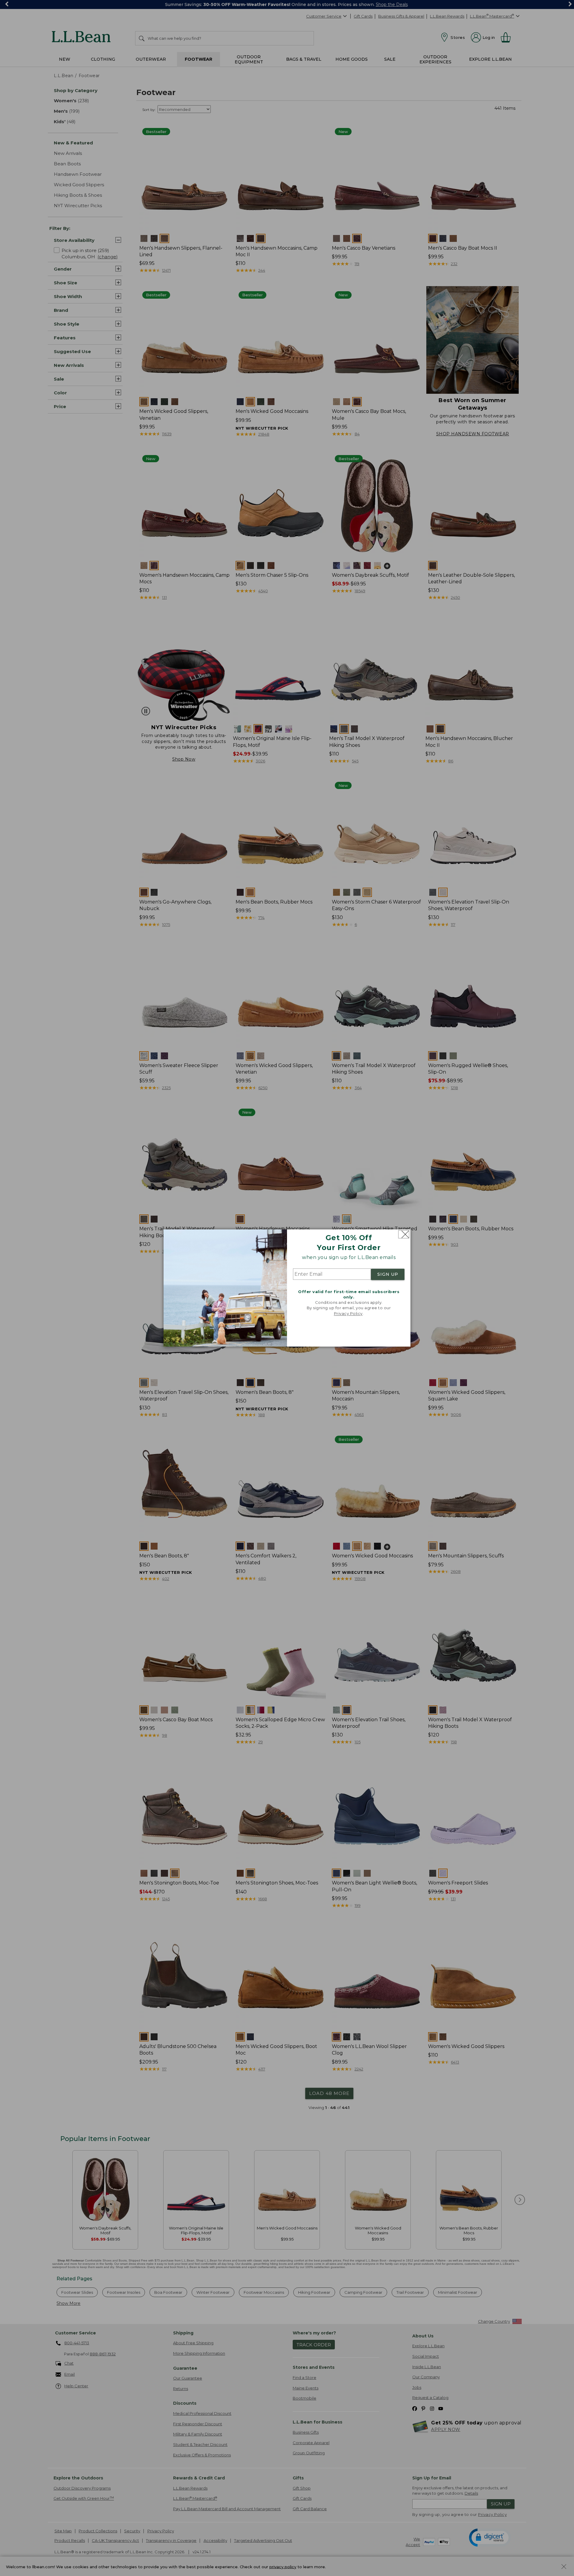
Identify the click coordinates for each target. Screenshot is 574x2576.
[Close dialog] (404, 1234)
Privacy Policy (348, 1313)
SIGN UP (388, 1274)
